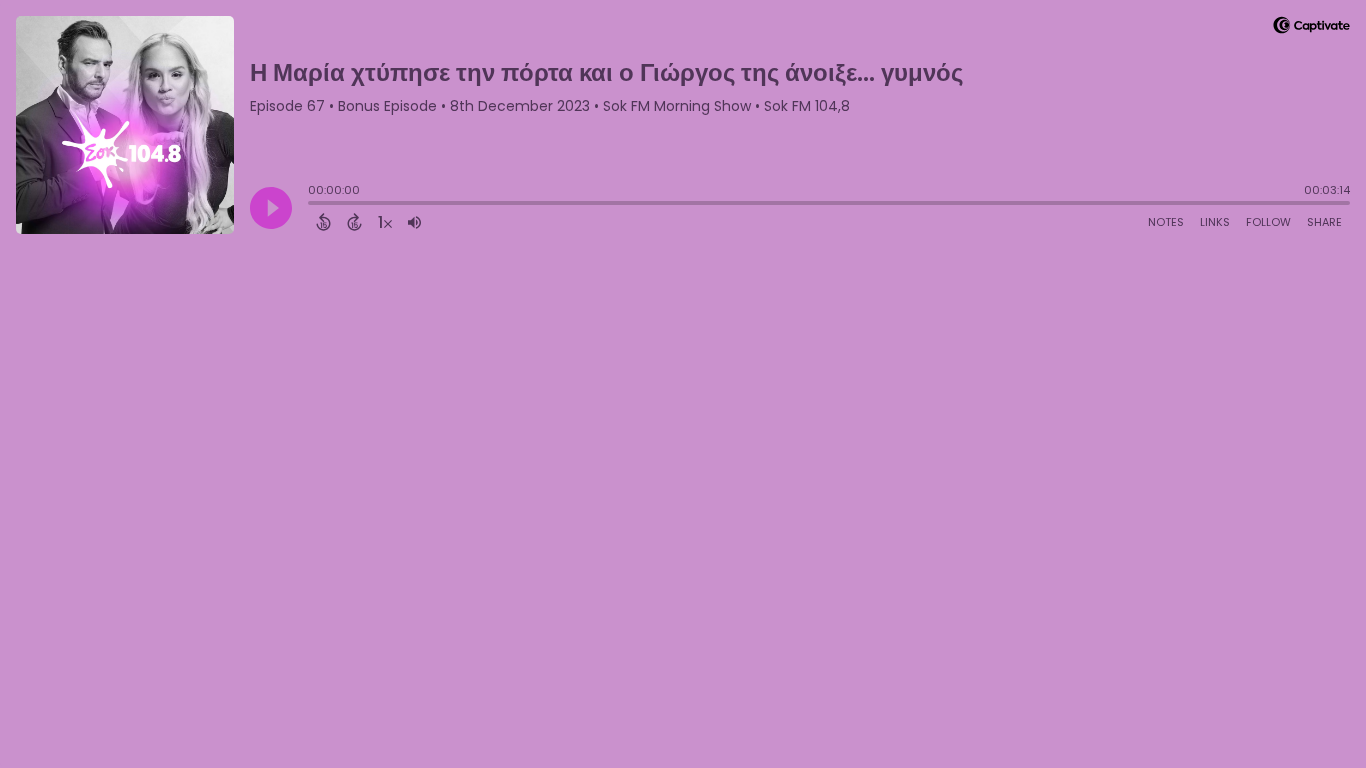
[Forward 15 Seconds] (354, 222)
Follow (1268, 222)
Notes (1166, 222)
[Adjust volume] (414, 222)
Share (1324, 222)
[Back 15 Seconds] (323, 222)
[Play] (271, 208)
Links (1215, 222)
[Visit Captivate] (1311, 28)
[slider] (313, 205)
